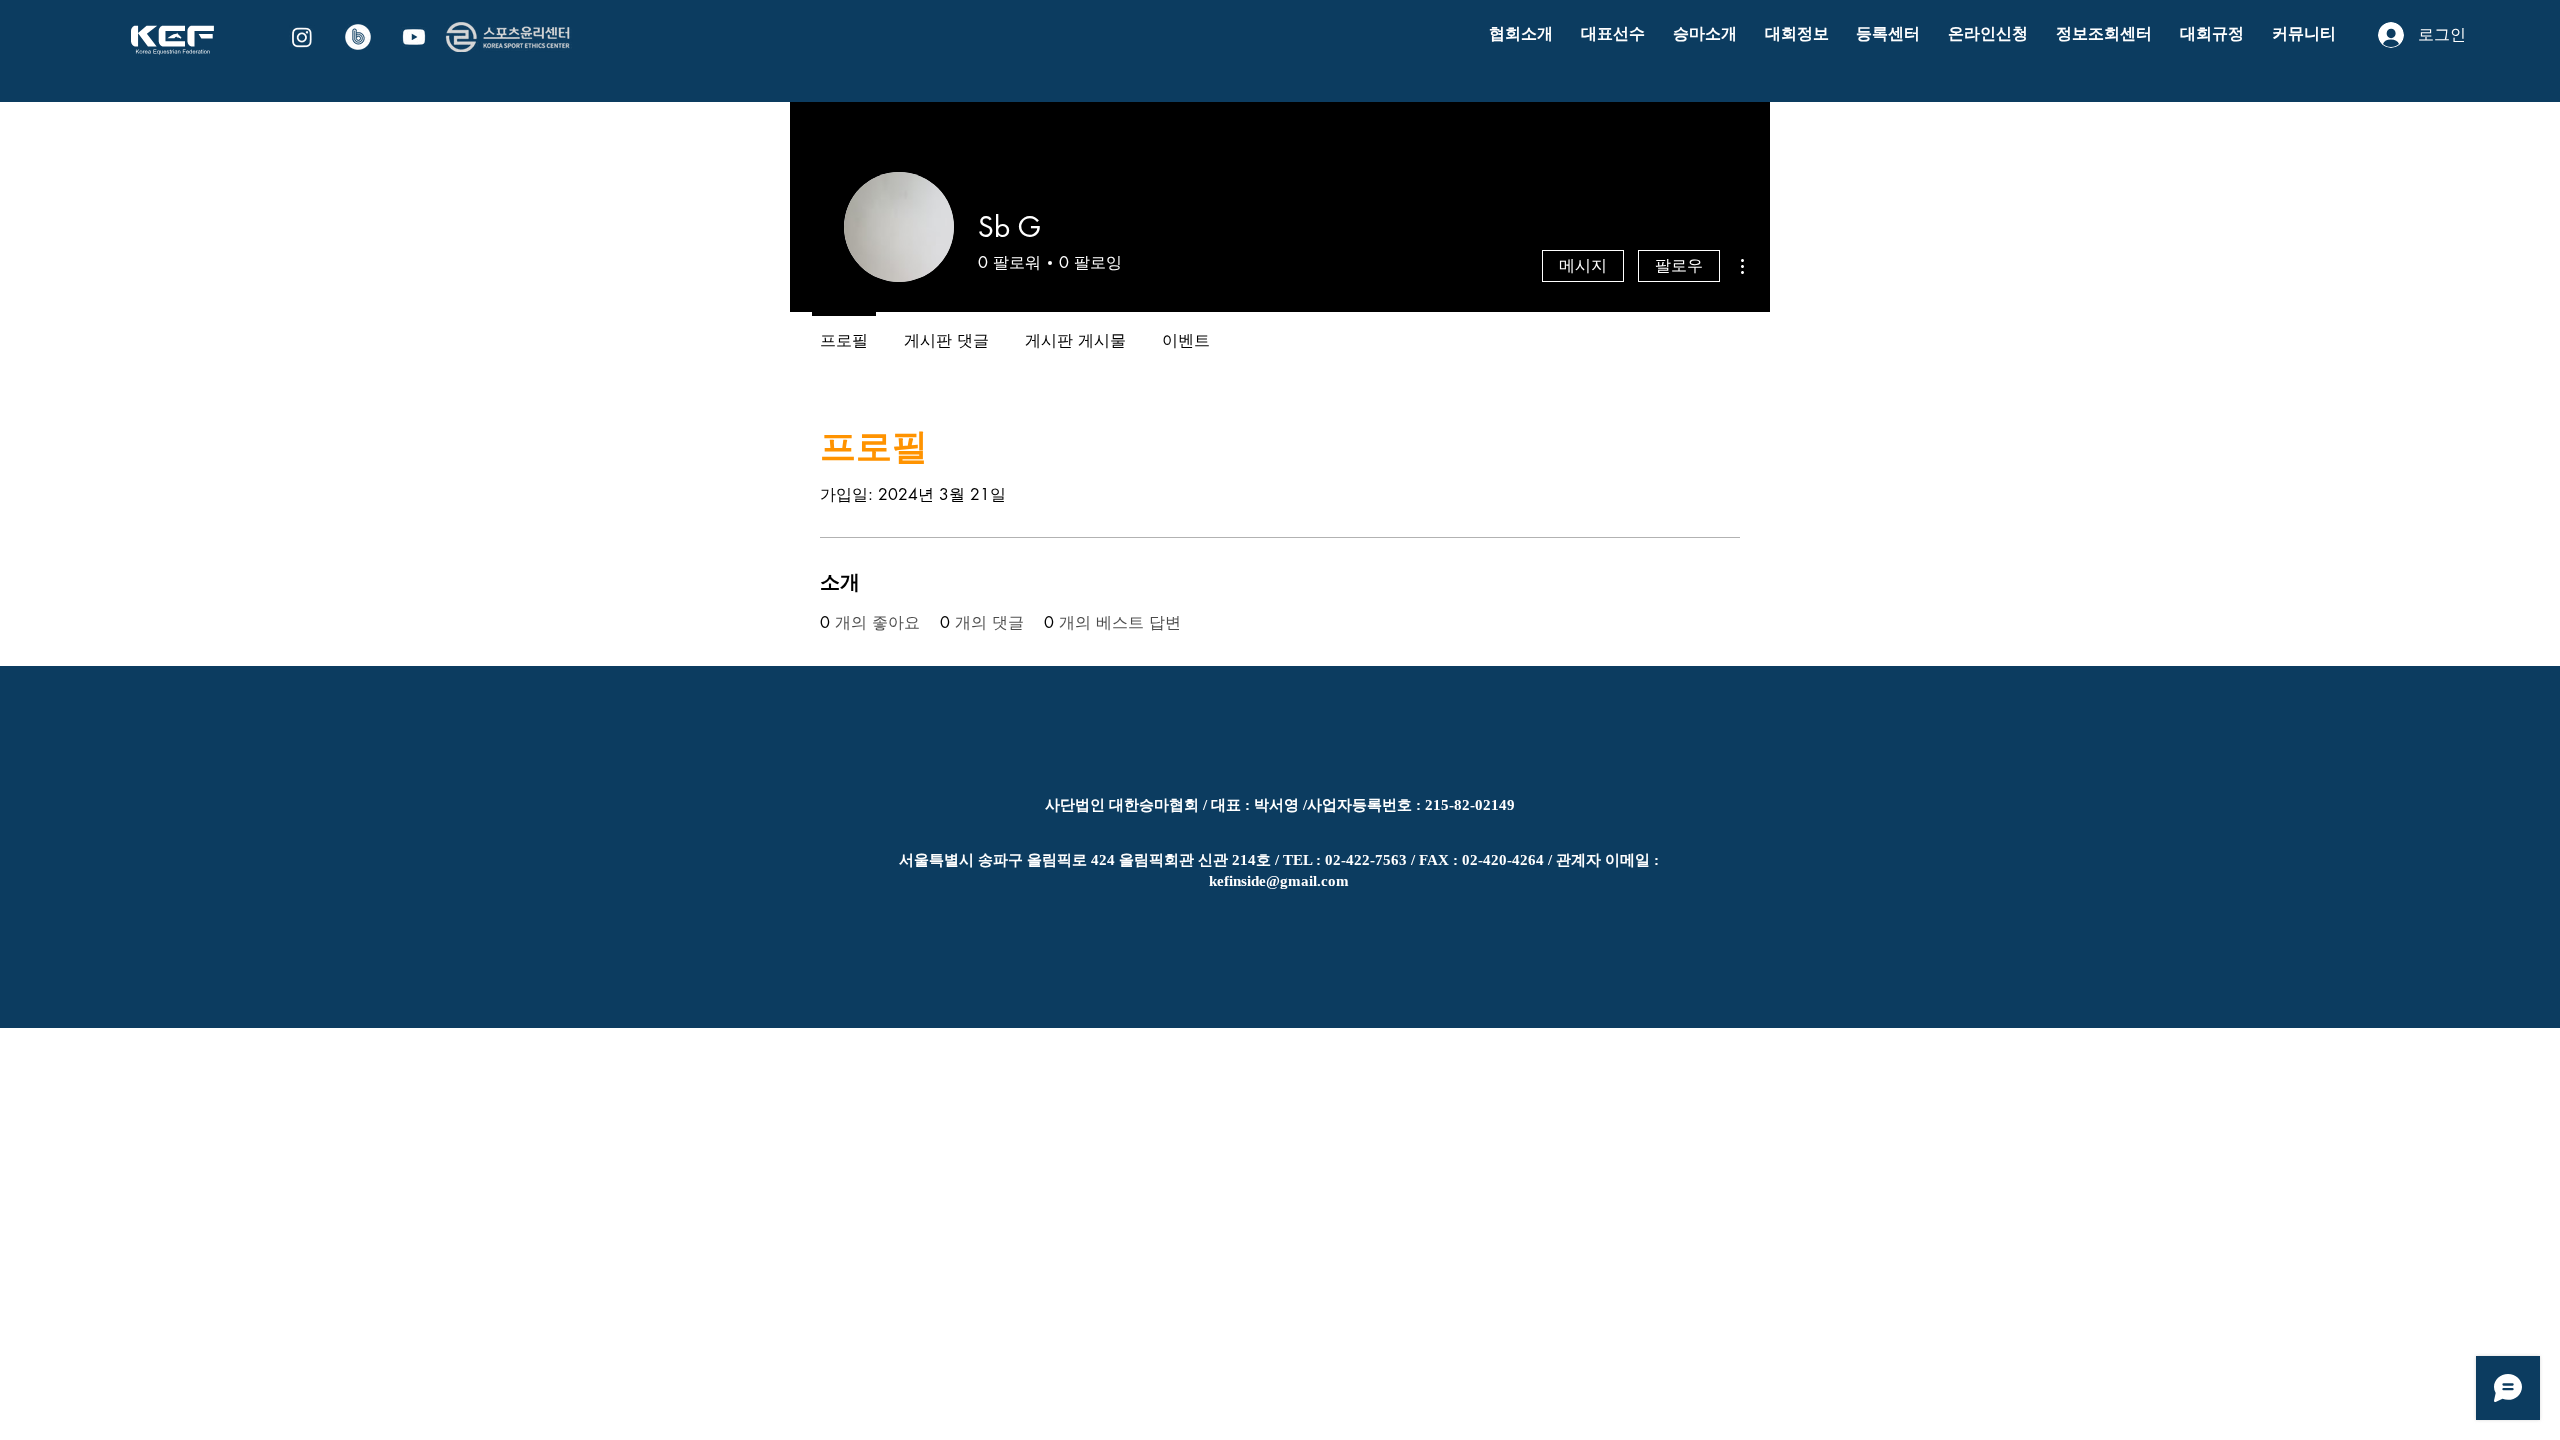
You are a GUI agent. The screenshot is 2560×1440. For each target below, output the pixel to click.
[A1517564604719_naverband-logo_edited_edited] (358, 37)
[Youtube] (414, 37)
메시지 (1583, 265)
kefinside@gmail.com (1279, 881)
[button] (1521, 34)
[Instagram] (302, 37)
